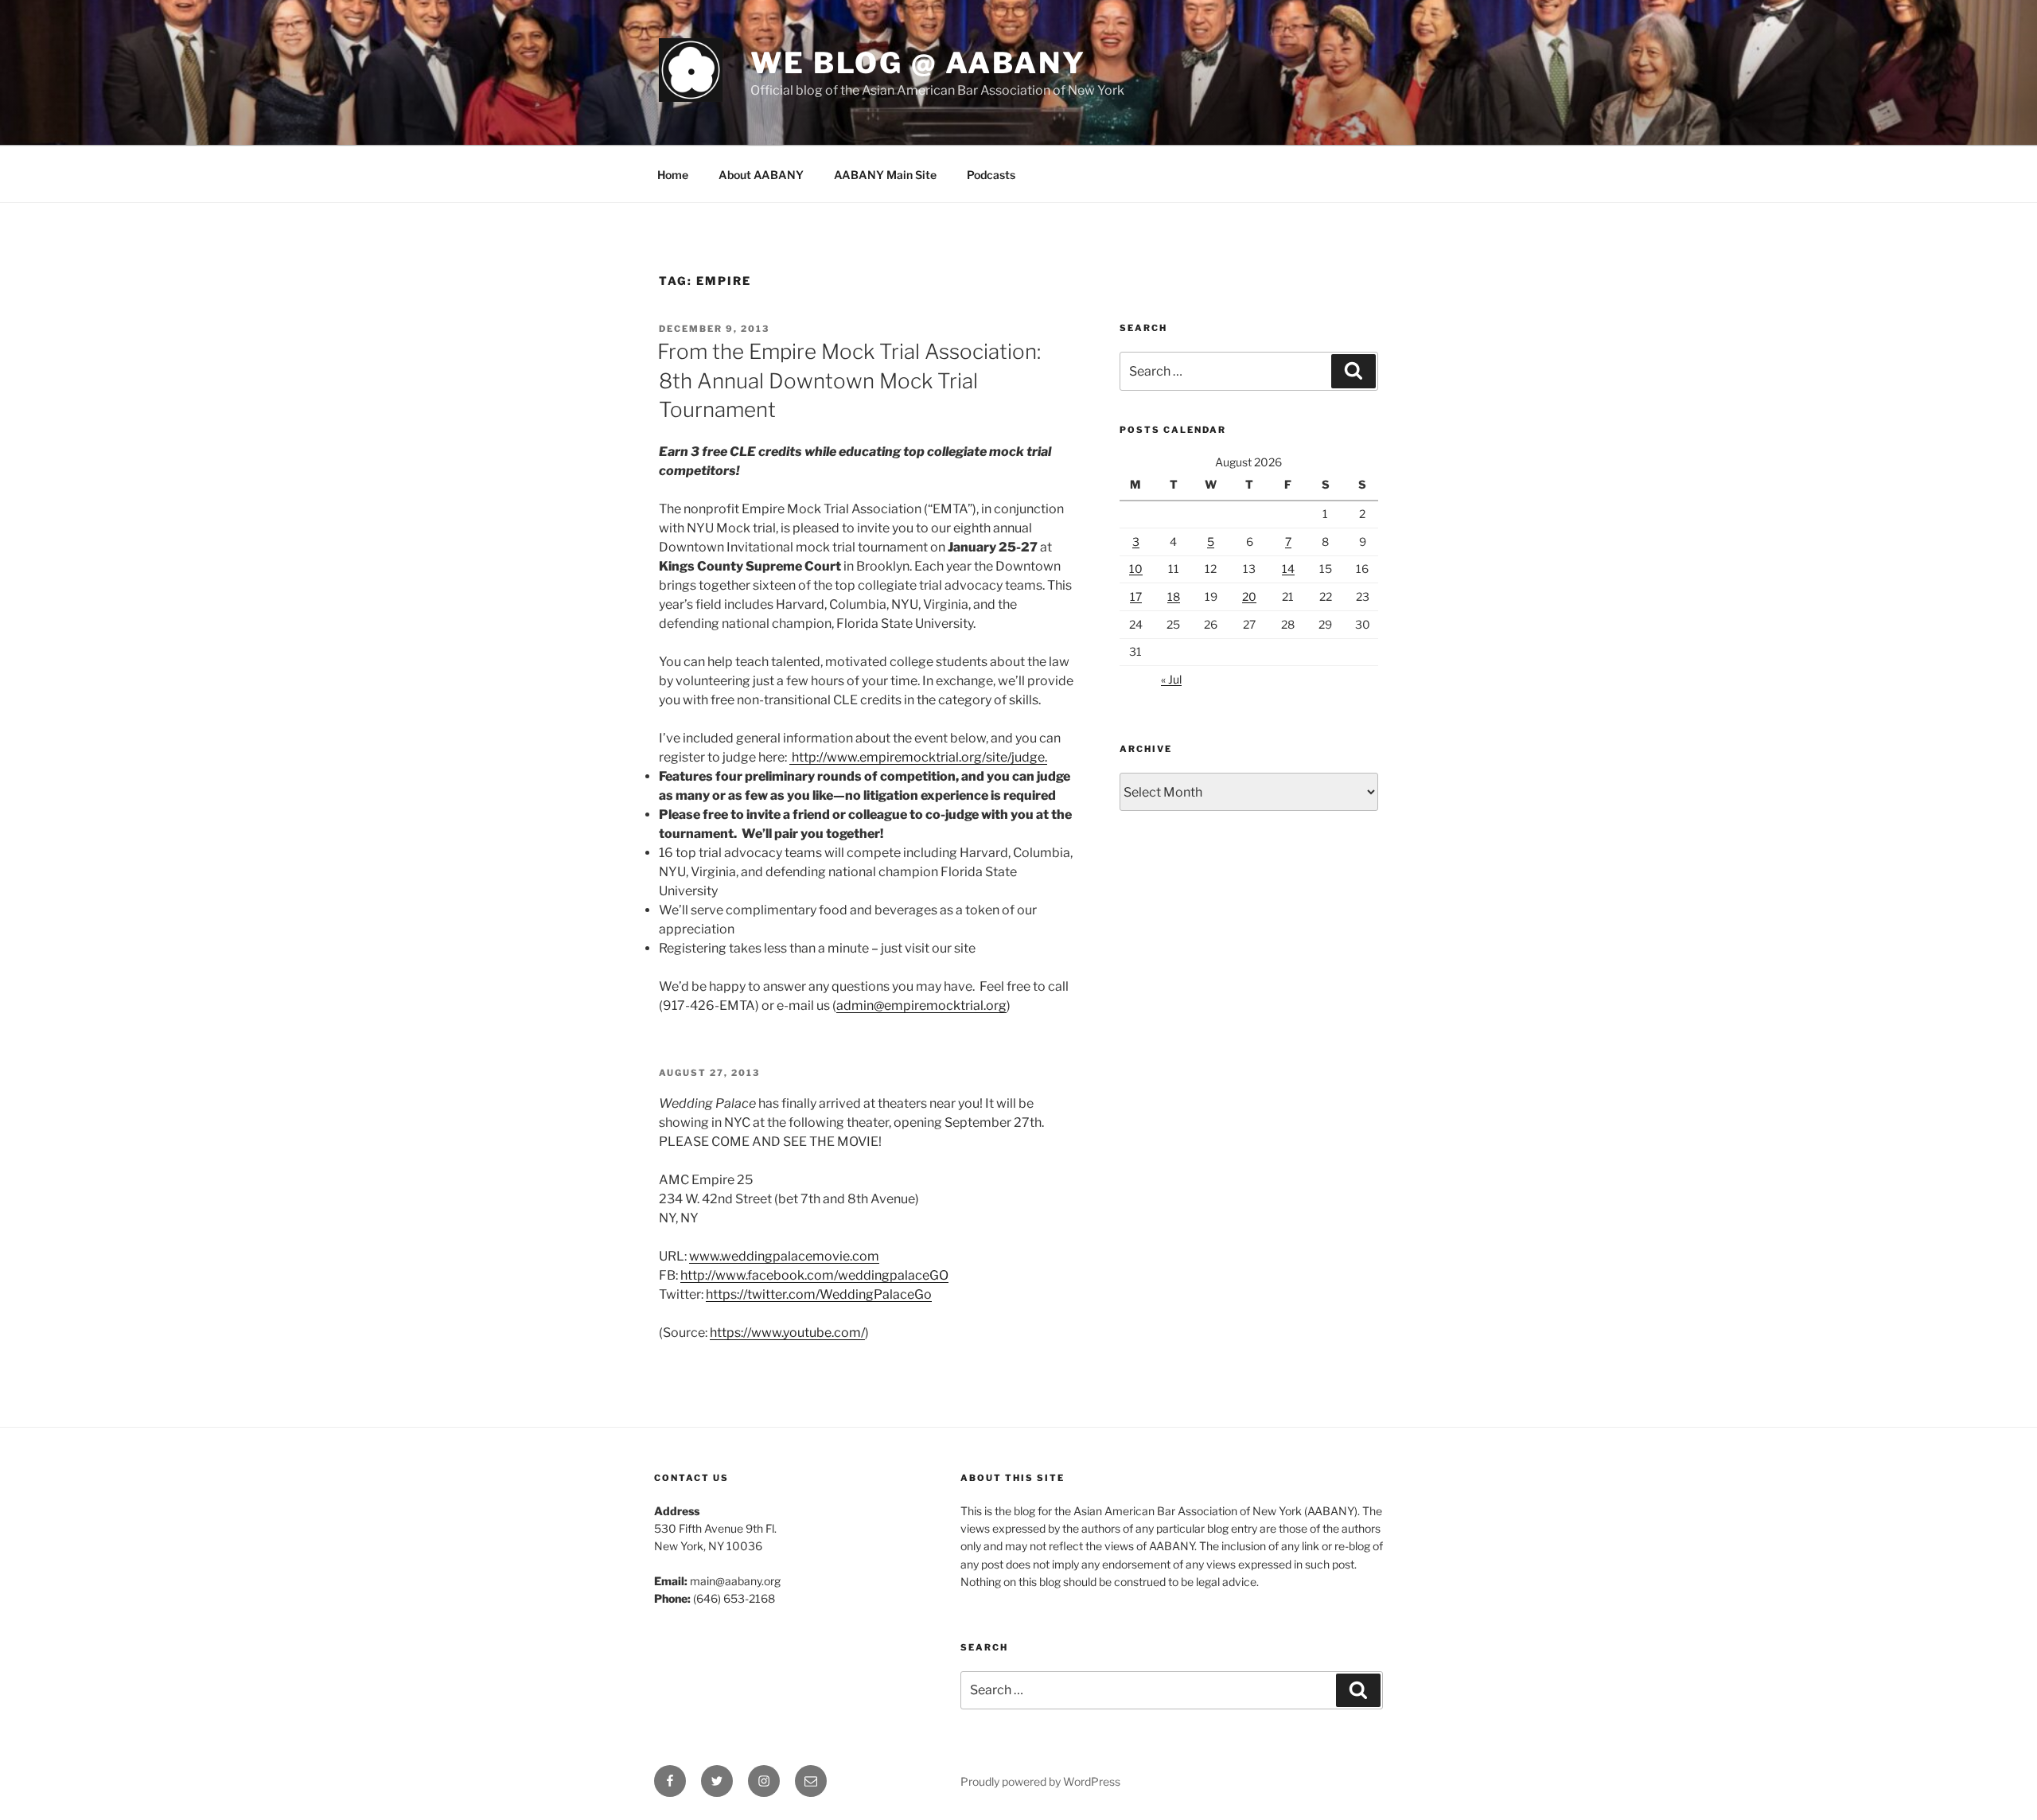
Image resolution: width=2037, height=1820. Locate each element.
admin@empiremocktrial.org (921, 1005)
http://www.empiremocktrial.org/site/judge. (919, 757)
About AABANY (761, 175)
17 (1136, 596)
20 (1249, 596)
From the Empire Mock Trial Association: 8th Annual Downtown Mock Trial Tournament (849, 380)
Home (673, 175)
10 (1136, 569)
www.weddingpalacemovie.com (784, 1256)
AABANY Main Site (885, 175)
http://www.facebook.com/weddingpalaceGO (814, 1275)
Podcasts (991, 175)
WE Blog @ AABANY (918, 63)
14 (1288, 569)
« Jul (1171, 679)
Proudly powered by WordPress (1040, 1781)
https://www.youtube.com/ (787, 1333)
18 (1174, 596)
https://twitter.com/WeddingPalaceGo (819, 1294)
